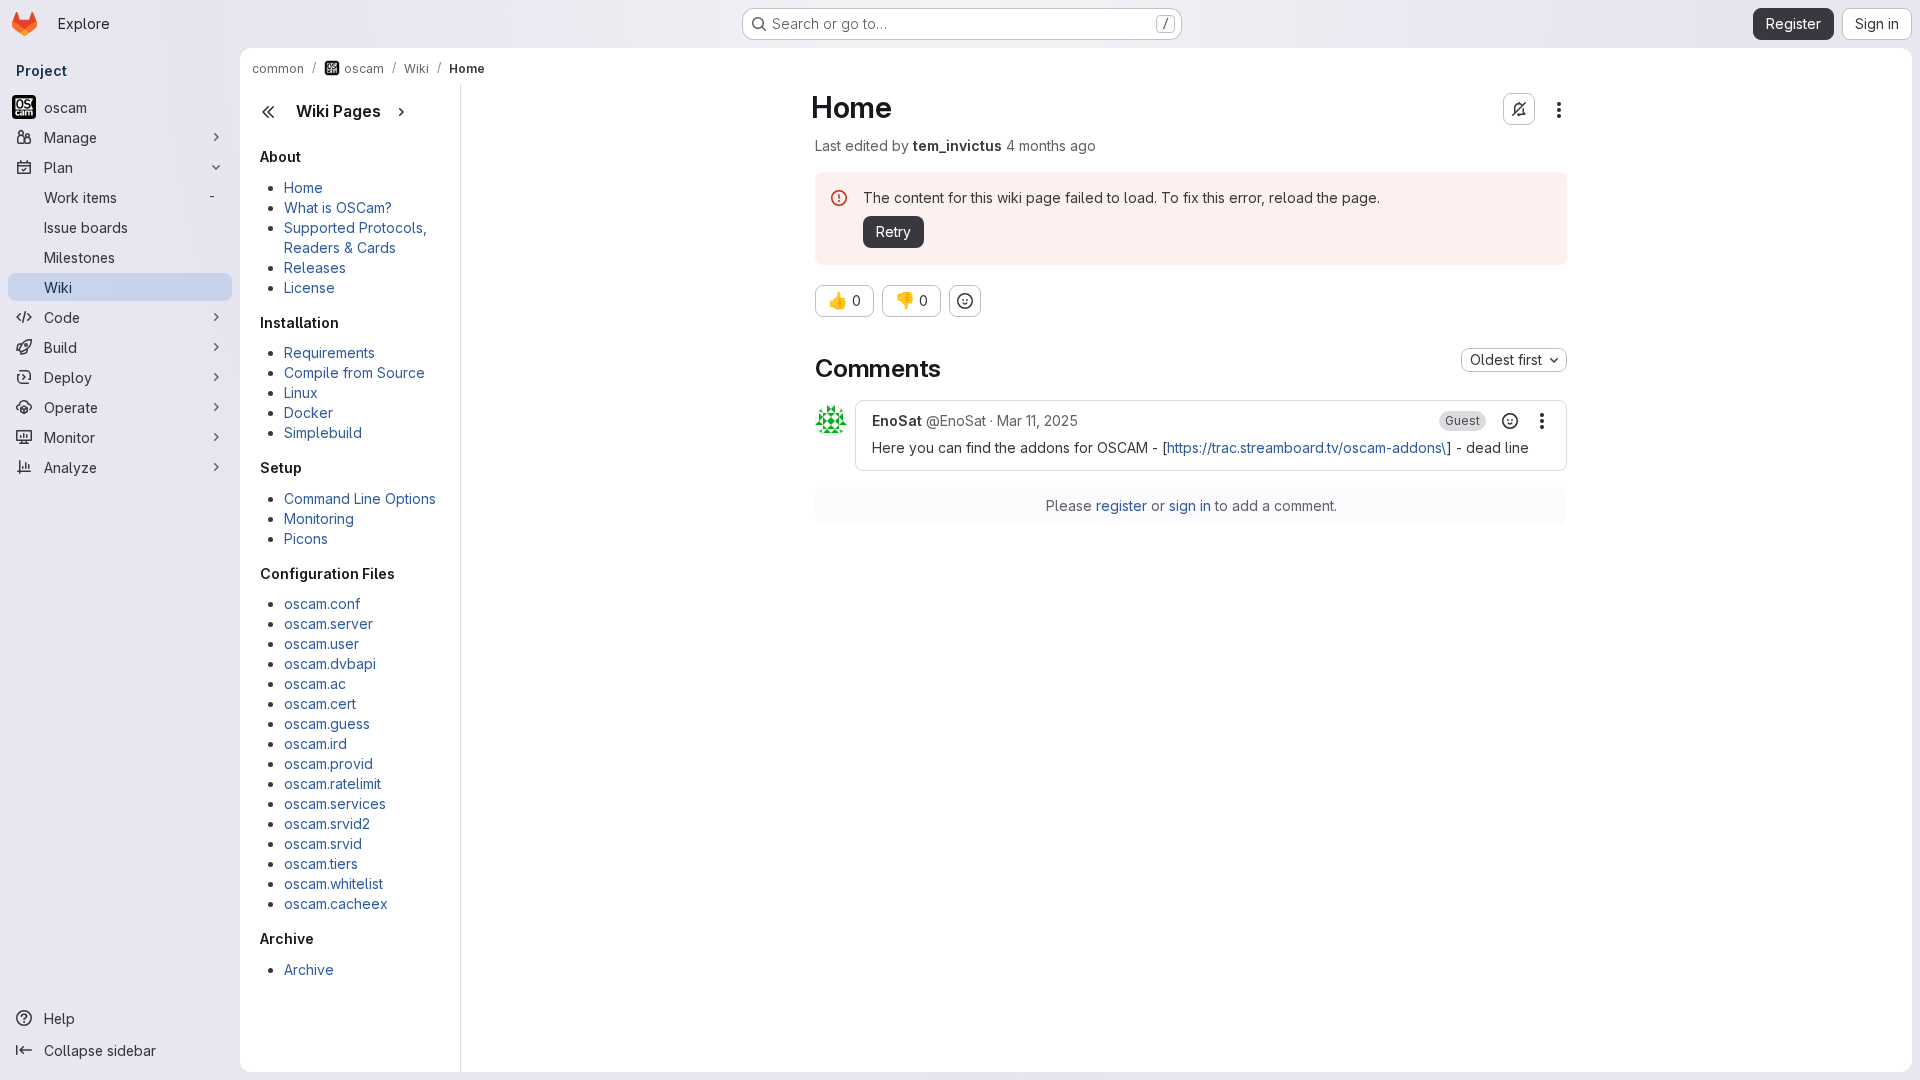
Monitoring (319, 518)
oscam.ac (315, 683)
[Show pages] (401, 112)
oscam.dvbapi (330, 663)
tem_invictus (957, 145)
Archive (309, 969)
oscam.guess (327, 723)
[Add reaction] (965, 301)
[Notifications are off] (1519, 109)
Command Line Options (360, 498)
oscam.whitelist (333, 883)
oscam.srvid (323, 843)
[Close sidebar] (268, 112)
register (1121, 505)
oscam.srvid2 (327, 823)
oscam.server (328, 623)
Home (303, 187)
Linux (301, 392)
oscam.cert (320, 703)
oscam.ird (315, 743)
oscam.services (335, 803)
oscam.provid (328, 763)
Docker (308, 412)
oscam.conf (322, 603)
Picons (306, 538)
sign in (1190, 505)
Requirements (329, 352)
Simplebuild (323, 432)
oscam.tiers (321, 863)
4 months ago (1051, 145)
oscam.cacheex (336, 903)
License (309, 287)
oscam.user (321, 643)
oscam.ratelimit (332, 783)
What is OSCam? (338, 207)
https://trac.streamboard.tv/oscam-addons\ (1306, 447)
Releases (315, 267)
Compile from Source (354, 372)
